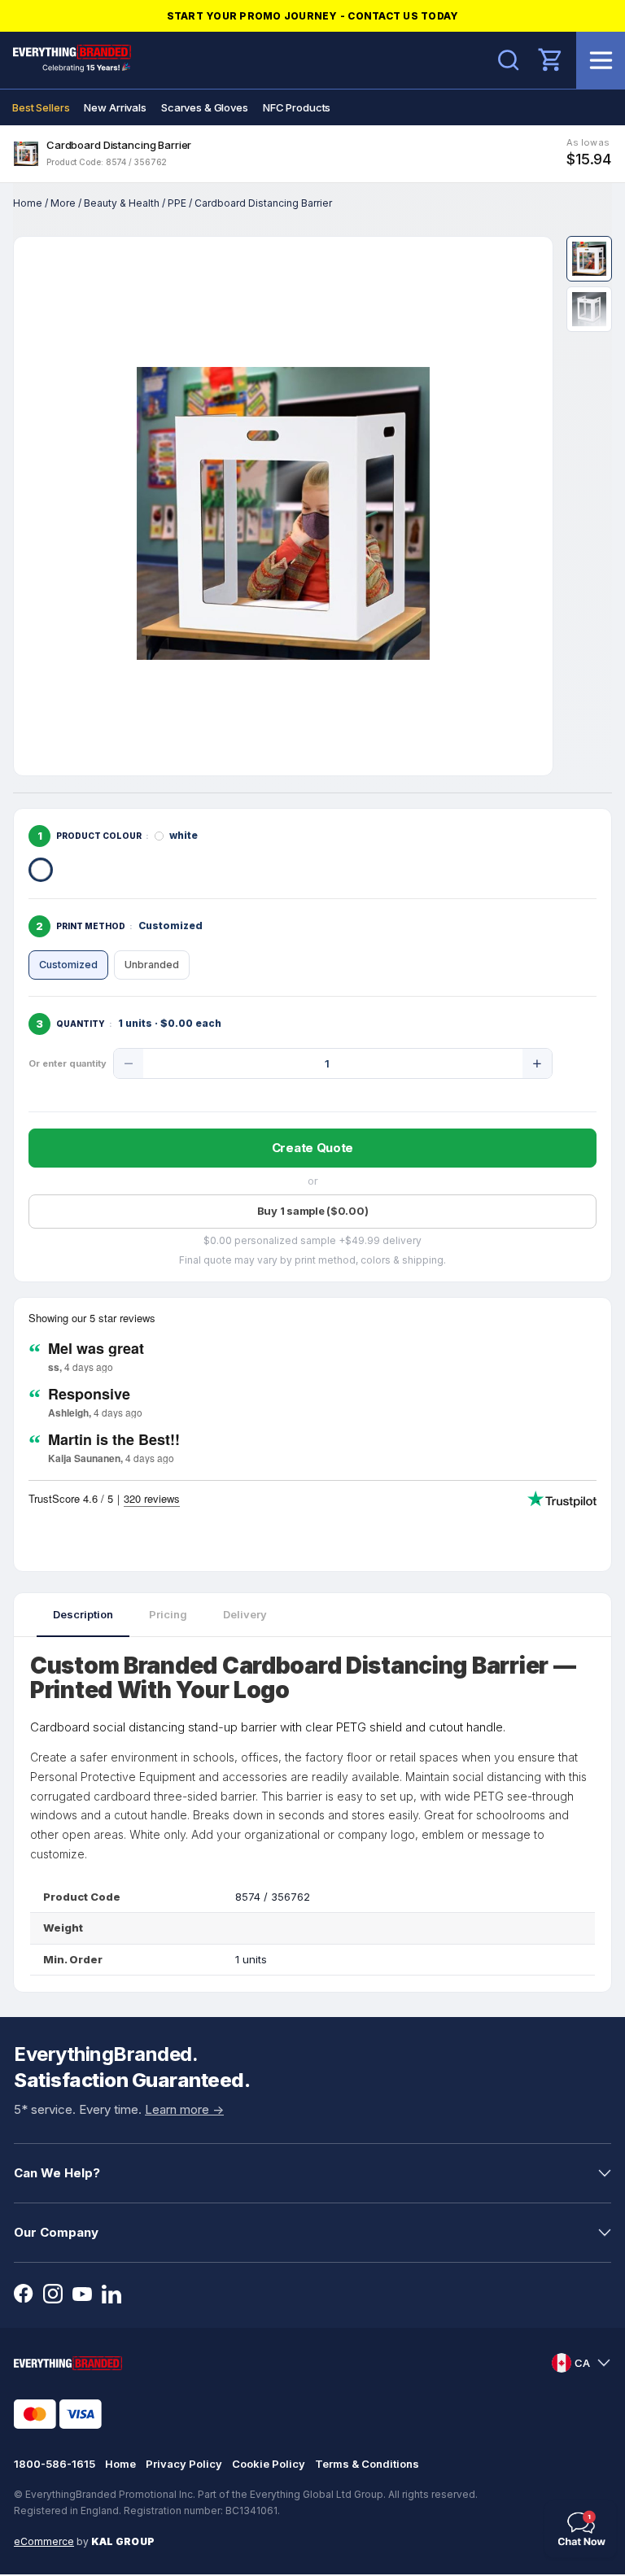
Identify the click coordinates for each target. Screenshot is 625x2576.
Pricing (168, 1614)
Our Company (56, 2232)
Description (83, 1614)
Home (28, 203)
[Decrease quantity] (129, 1063)
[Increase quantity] (537, 1063)
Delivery (245, 1614)
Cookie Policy (269, 2464)
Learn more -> (184, 2109)
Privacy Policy (184, 2464)
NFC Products (297, 107)
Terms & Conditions (367, 2464)
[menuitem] (41, 107)
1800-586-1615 (55, 2464)
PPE (177, 203)
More (63, 203)
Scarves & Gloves (205, 107)
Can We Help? (57, 2173)
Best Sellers (41, 107)
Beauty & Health (122, 203)
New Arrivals (115, 107)
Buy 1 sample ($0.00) (313, 1211)
